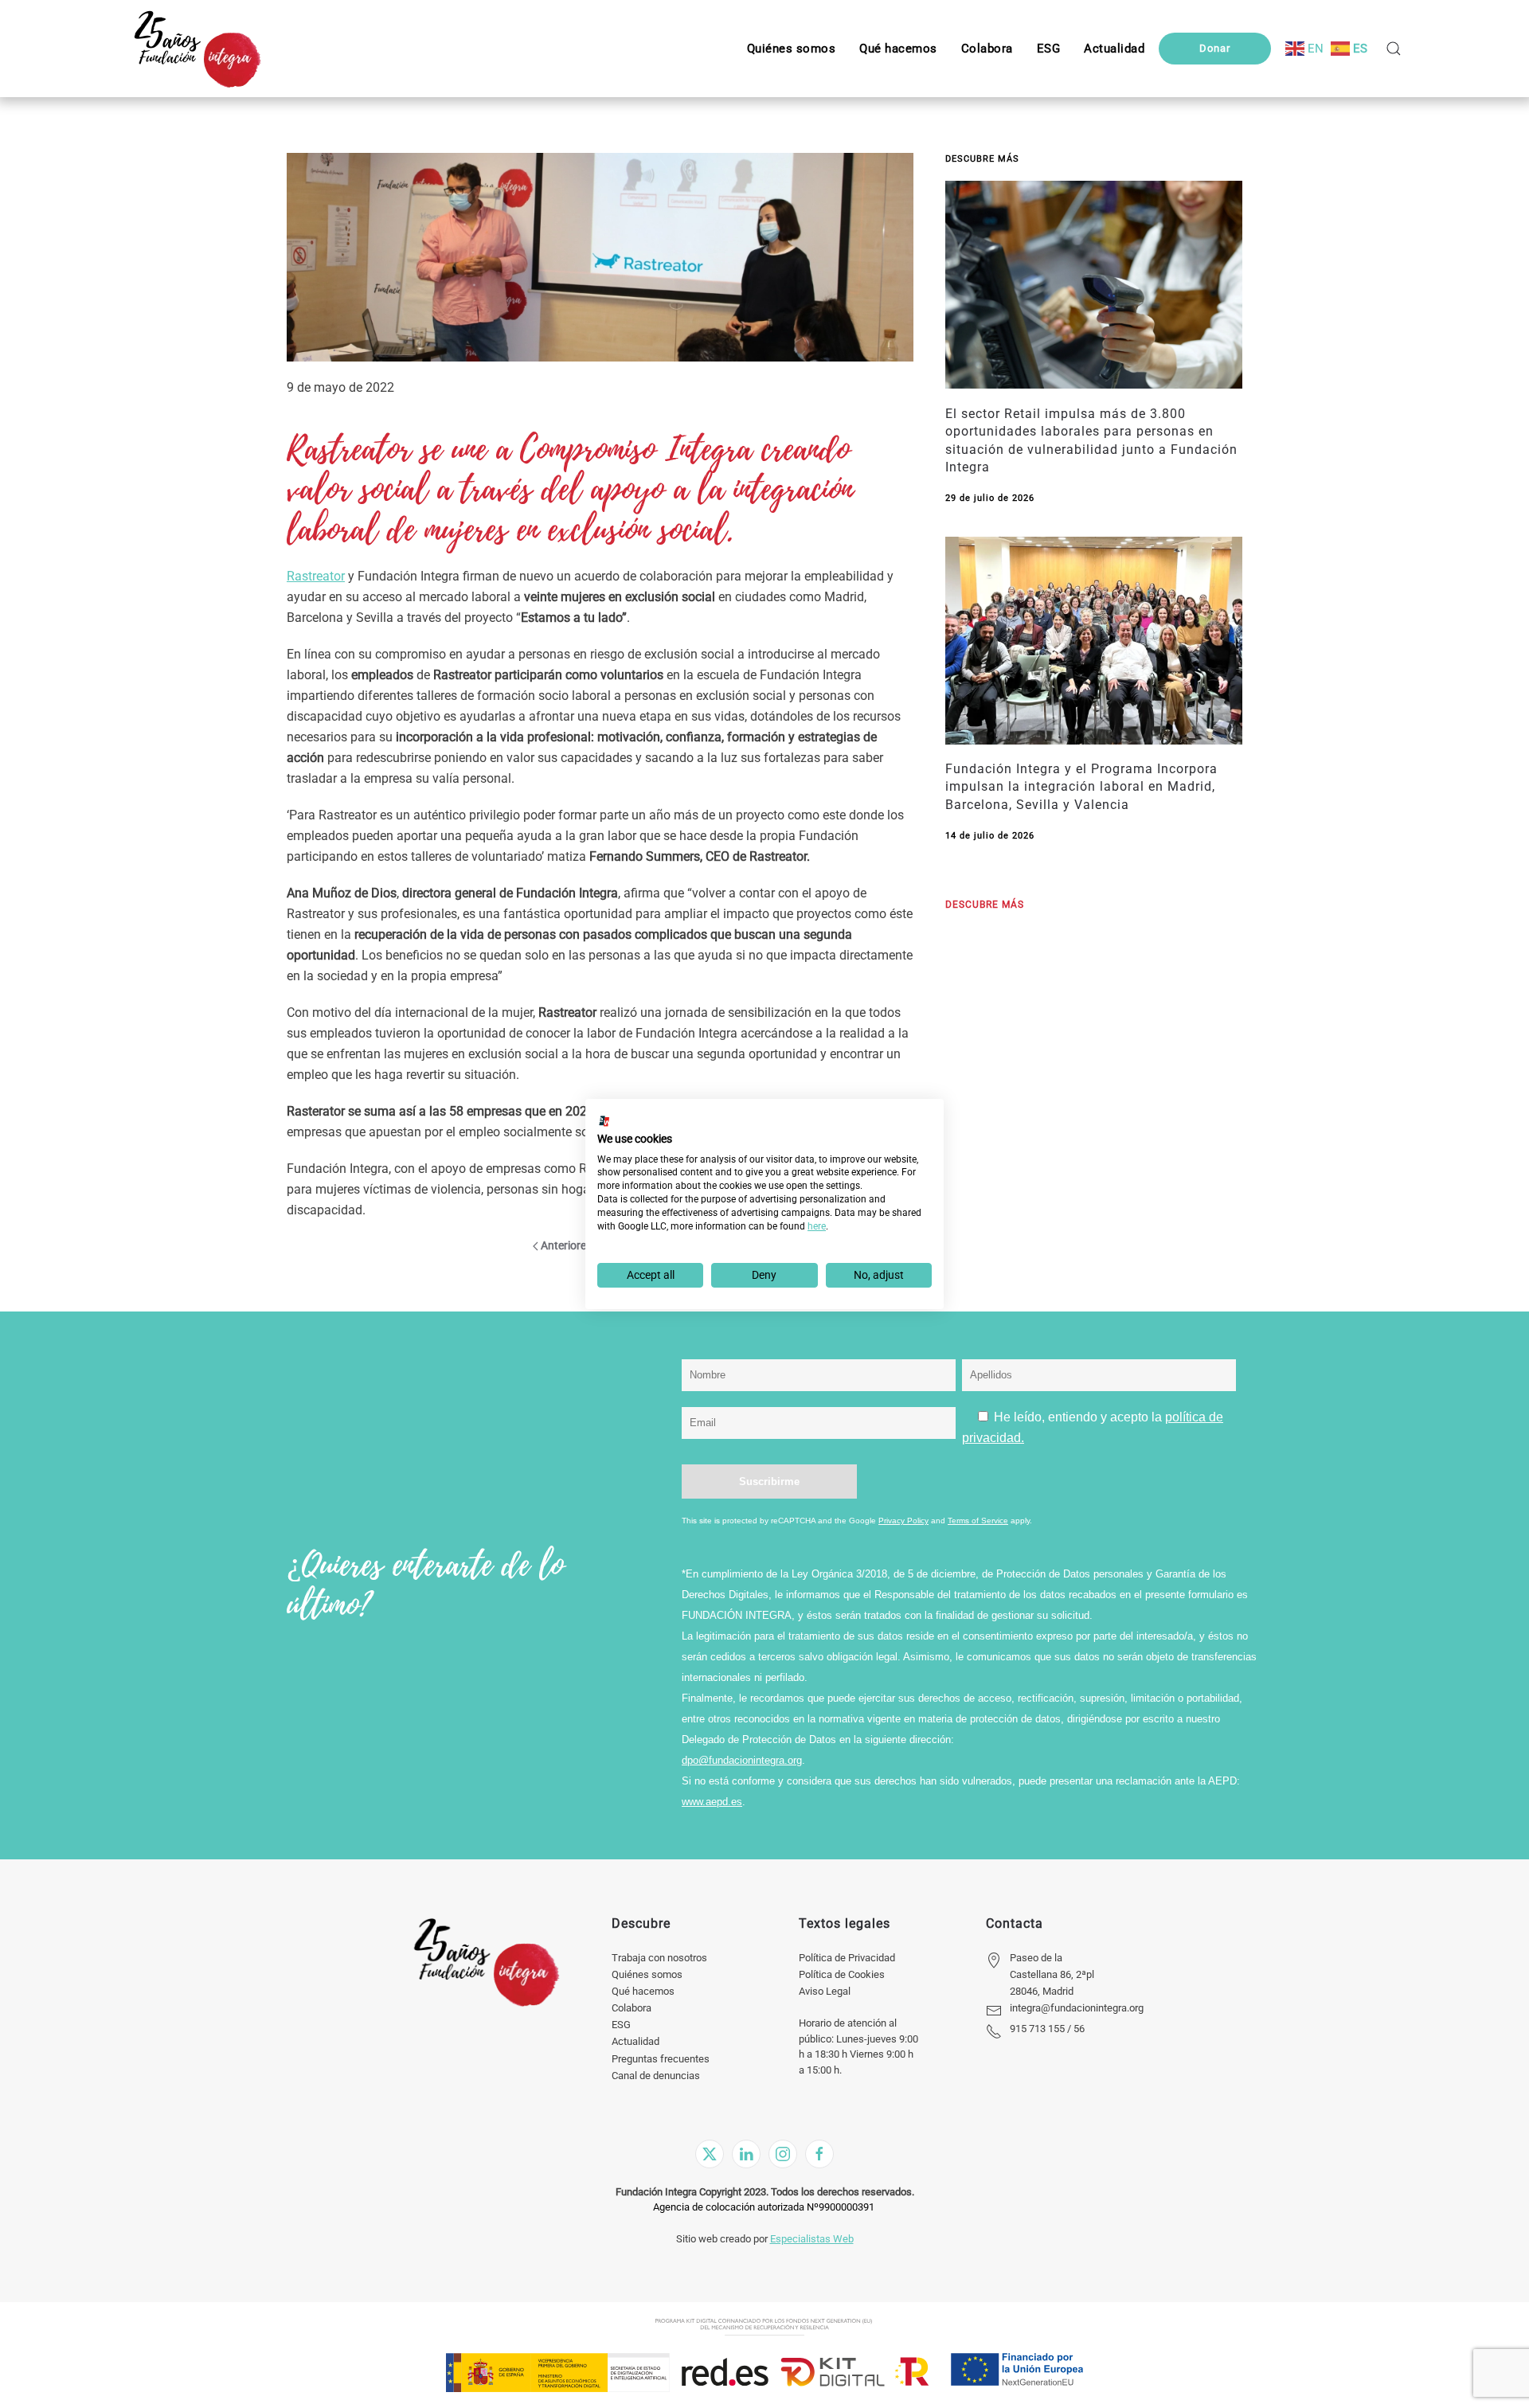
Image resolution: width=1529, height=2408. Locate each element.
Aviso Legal (825, 1991)
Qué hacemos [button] (898, 49)
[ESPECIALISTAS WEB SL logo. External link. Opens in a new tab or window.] (604, 1121)
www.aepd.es (712, 1802)
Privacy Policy (903, 1521)
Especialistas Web (812, 2239)
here (817, 1226)
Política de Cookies (842, 1974)
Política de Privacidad (847, 1958)
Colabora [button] (987, 49)
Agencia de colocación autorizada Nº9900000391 (764, 2207)
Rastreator (316, 576)
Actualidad (635, 2041)
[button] (1049, 49)
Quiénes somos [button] (792, 49)
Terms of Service (978, 1521)
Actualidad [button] (1114, 49)
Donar (1215, 48)
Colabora (632, 2008)
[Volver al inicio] (197, 49)
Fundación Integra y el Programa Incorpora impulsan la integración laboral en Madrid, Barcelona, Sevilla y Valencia (1081, 787)
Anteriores (566, 1245)
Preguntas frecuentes (661, 2059)
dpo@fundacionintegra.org (742, 1760)
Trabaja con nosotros (659, 1958)
